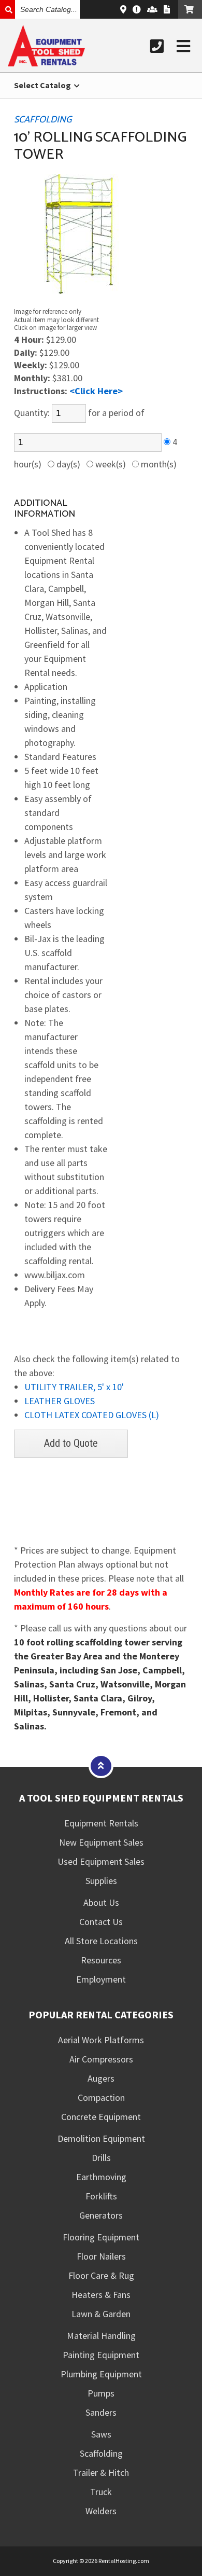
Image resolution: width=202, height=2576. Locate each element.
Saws (101, 2434)
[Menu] (183, 46)
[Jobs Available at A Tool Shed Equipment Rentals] (152, 9)
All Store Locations (101, 1941)
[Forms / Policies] (167, 9)
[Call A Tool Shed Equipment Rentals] (157, 46)
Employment (101, 1979)
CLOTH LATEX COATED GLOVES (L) (92, 1415)
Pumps (101, 2393)
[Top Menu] (101, 1765)
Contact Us (101, 1922)
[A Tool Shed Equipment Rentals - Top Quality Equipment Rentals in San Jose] (46, 63)
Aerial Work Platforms (101, 2040)
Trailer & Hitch (101, 2473)
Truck (101, 2492)
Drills (101, 2158)
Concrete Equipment (101, 2117)
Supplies (101, 1881)
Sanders (101, 2412)
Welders (101, 2511)
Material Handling (101, 2336)
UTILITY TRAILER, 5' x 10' (74, 1387)
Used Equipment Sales (101, 1861)
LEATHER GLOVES (60, 1401)
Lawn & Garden (101, 2314)
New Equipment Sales (101, 1842)
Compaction (101, 2097)
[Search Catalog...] (8, 9)
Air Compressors (101, 2059)
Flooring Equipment (101, 2237)
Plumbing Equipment (101, 2374)
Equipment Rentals (101, 1823)
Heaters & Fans (101, 2295)
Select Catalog (43, 85)
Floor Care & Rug (101, 2275)
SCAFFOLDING (43, 120)
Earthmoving (101, 2177)
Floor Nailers (101, 2256)
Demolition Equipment (101, 2138)
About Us (101, 1902)
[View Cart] (190, 9)
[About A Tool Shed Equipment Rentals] (137, 9)
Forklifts (101, 2196)
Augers (101, 2078)
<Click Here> (96, 391)
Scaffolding (101, 2453)
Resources (101, 1960)
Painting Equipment (101, 2355)
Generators (101, 2215)
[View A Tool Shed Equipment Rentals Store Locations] (123, 9)
